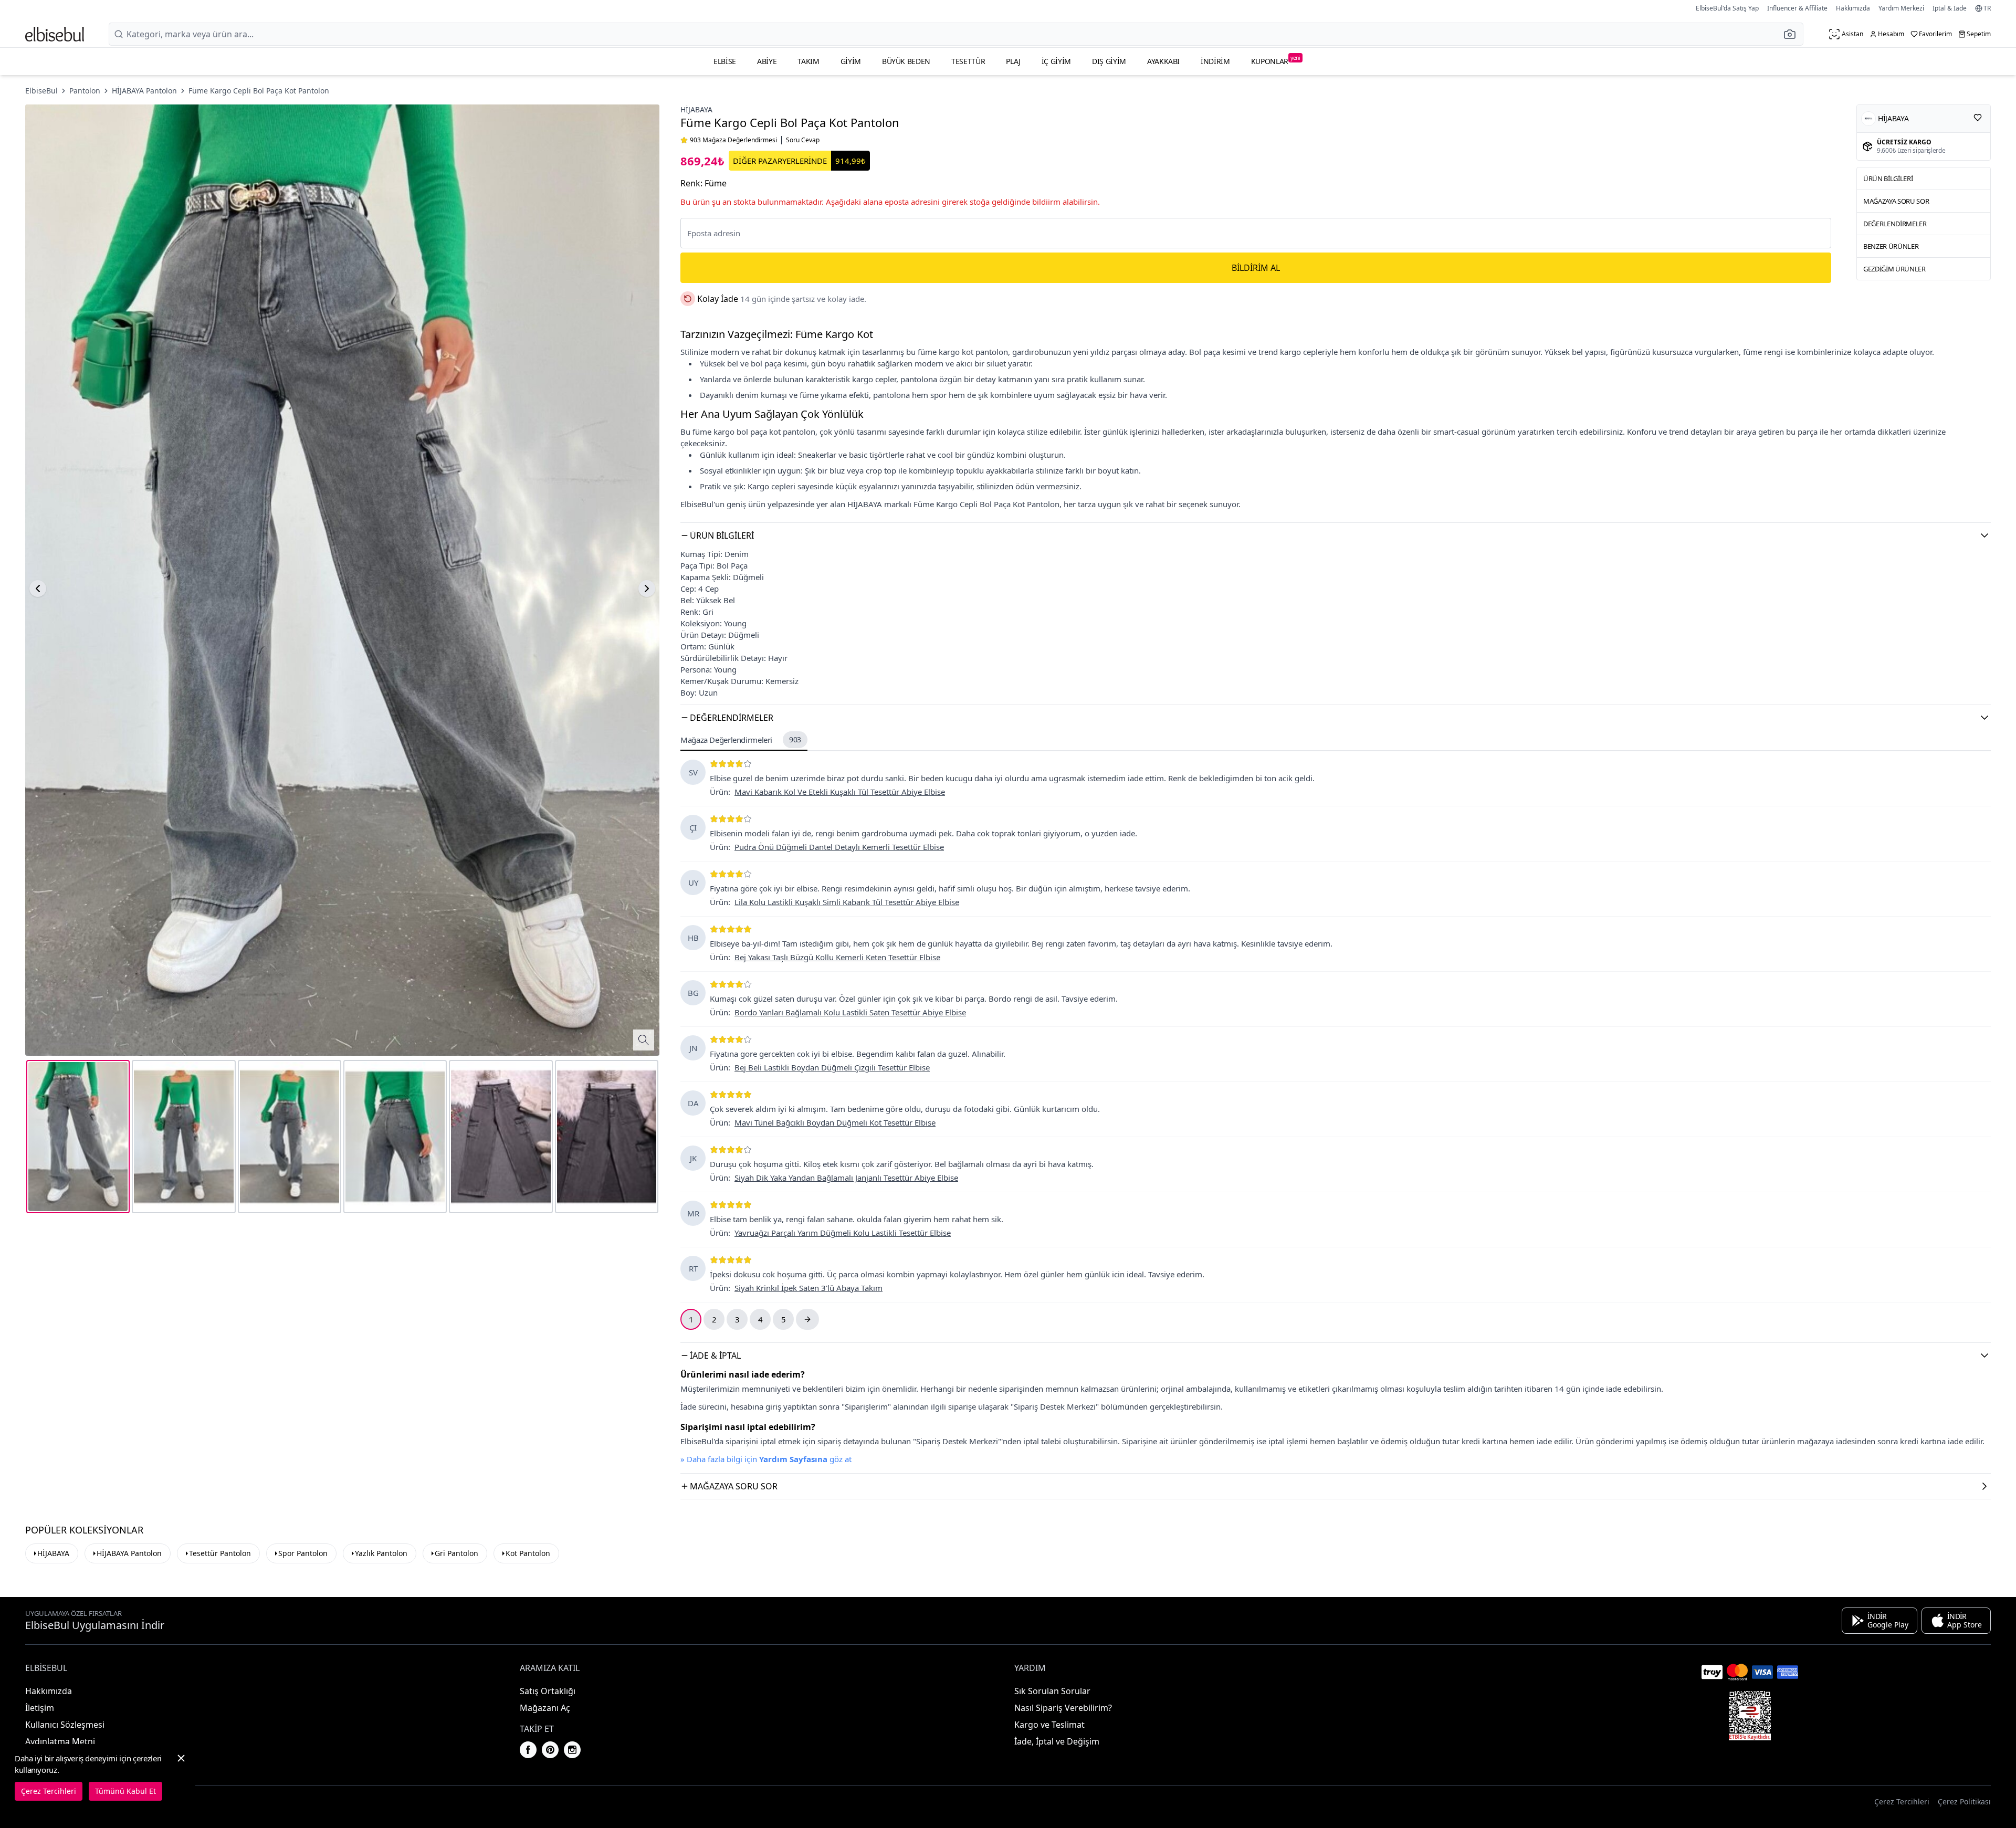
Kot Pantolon (528, 1553)
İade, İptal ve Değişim (1057, 1741)
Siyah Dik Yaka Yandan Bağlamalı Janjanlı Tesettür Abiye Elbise (846, 1178)
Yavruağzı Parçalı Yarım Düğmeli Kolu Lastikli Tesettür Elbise (843, 1233)
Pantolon (85, 91)
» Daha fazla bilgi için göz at (766, 1459)
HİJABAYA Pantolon (144, 91)
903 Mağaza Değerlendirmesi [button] (733, 140)
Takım (808, 61)
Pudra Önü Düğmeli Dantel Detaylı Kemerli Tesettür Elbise (839, 847)
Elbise (725, 61)
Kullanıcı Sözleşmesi (65, 1725)
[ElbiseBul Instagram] (572, 1750)
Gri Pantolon (456, 1553)
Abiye (767, 61)
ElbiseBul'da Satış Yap (1727, 8)
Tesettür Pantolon (220, 1553)
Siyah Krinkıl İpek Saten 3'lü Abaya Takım (808, 1288)
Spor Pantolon (303, 1553)
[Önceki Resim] (38, 589)
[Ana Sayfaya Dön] (55, 34)
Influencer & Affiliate (1797, 8)
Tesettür (968, 61)
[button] (1793, 34)
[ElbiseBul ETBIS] (1750, 1716)
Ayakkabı (1163, 61)
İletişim (40, 1708)
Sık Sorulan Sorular (1052, 1691)
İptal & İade (1950, 8)
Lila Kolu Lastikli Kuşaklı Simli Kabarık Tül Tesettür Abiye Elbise (847, 902)
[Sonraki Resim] (647, 589)
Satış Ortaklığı (548, 1691)
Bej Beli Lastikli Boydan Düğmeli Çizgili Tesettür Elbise (832, 1067)
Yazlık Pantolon (381, 1553)
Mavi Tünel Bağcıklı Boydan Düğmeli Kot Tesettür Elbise (835, 1122)
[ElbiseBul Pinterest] (550, 1750)
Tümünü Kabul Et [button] (125, 1791)
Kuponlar (1276, 60)
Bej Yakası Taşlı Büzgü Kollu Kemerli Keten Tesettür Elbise (837, 957)
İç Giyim (1056, 61)
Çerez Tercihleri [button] (1902, 1801)
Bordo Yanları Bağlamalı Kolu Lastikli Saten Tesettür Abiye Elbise (850, 1012)
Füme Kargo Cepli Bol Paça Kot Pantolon (259, 91)
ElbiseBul (41, 91)
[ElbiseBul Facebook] (528, 1750)
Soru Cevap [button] (803, 140)
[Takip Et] (1978, 118)
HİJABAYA (696, 109)
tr (1987, 8)
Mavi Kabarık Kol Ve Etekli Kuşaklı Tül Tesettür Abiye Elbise (840, 792)
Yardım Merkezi (1901, 8)
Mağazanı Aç (545, 1708)
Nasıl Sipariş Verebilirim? (1063, 1708)
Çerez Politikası (1964, 1801)
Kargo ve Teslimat (1049, 1725)
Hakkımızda (1853, 8)
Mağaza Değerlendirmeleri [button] (741, 740)
